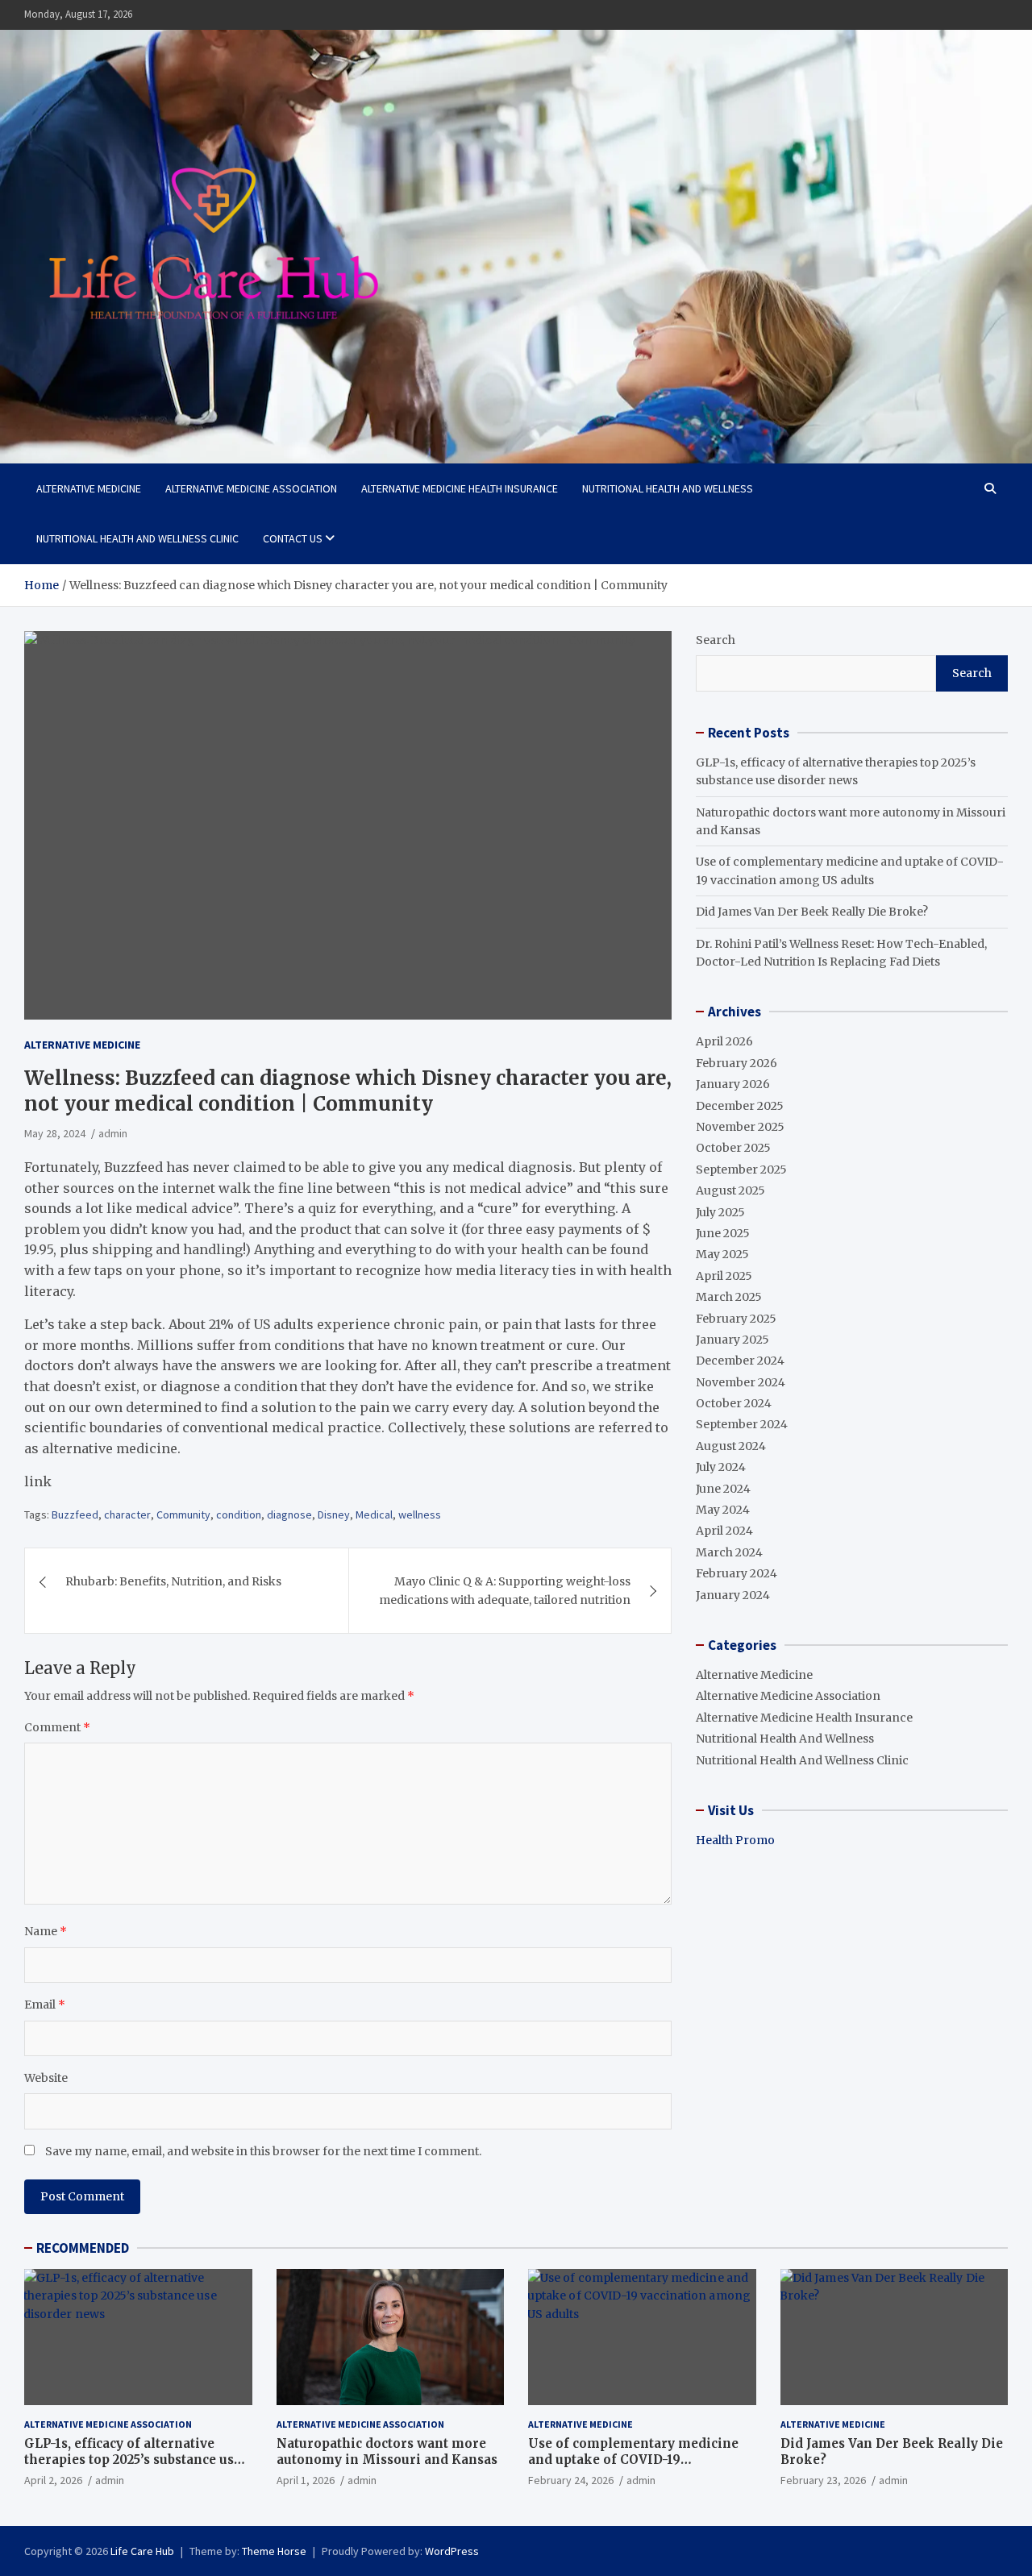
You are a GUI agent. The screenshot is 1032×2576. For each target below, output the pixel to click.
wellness (420, 1514)
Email (45, 2005)
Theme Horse (274, 2551)
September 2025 (741, 1170)
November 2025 (740, 1127)
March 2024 (729, 1552)
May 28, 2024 (55, 1133)
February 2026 (737, 1063)
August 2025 (730, 1190)
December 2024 (740, 1361)
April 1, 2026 (306, 2480)
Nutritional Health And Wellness (668, 488)
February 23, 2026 (823, 2480)
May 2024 (723, 1510)
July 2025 (720, 1212)
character (127, 1514)
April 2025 (724, 1276)
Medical (374, 1514)
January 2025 (732, 1340)
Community (183, 1514)
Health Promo (735, 1840)
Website (46, 2078)
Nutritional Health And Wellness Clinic (137, 538)
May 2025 (722, 1254)
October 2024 (734, 1403)
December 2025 (740, 1106)
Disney (334, 1514)
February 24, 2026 (571, 2480)
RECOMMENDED (83, 2248)
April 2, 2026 (53, 2480)
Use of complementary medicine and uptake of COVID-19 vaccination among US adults (633, 2459)
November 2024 (741, 1382)
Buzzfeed (75, 1514)
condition (239, 1514)
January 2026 (733, 1084)
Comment (57, 1727)
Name (46, 1931)
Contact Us (293, 538)
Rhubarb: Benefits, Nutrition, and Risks (173, 1581)
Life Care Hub (142, 2551)
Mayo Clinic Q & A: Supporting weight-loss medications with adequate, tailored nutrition (505, 1590)
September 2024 (742, 1424)
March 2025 (729, 1297)
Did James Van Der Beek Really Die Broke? (812, 912)
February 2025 (736, 1319)
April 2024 (724, 1531)
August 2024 (731, 1446)
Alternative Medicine (89, 488)
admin (113, 1133)
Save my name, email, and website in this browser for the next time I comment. (263, 2151)
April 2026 (724, 1041)
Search (716, 640)
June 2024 (723, 1489)
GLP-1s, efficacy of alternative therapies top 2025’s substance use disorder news (133, 2459)
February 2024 (737, 1573)
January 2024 (733, 1595)
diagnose (289, 1514)
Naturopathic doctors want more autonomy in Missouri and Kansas (387, 2451)
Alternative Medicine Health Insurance (460, 488)
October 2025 (733, 1148)
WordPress (452, 2551)
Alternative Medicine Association (251, 488)
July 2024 (721, 1467)
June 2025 (723, 1233)
